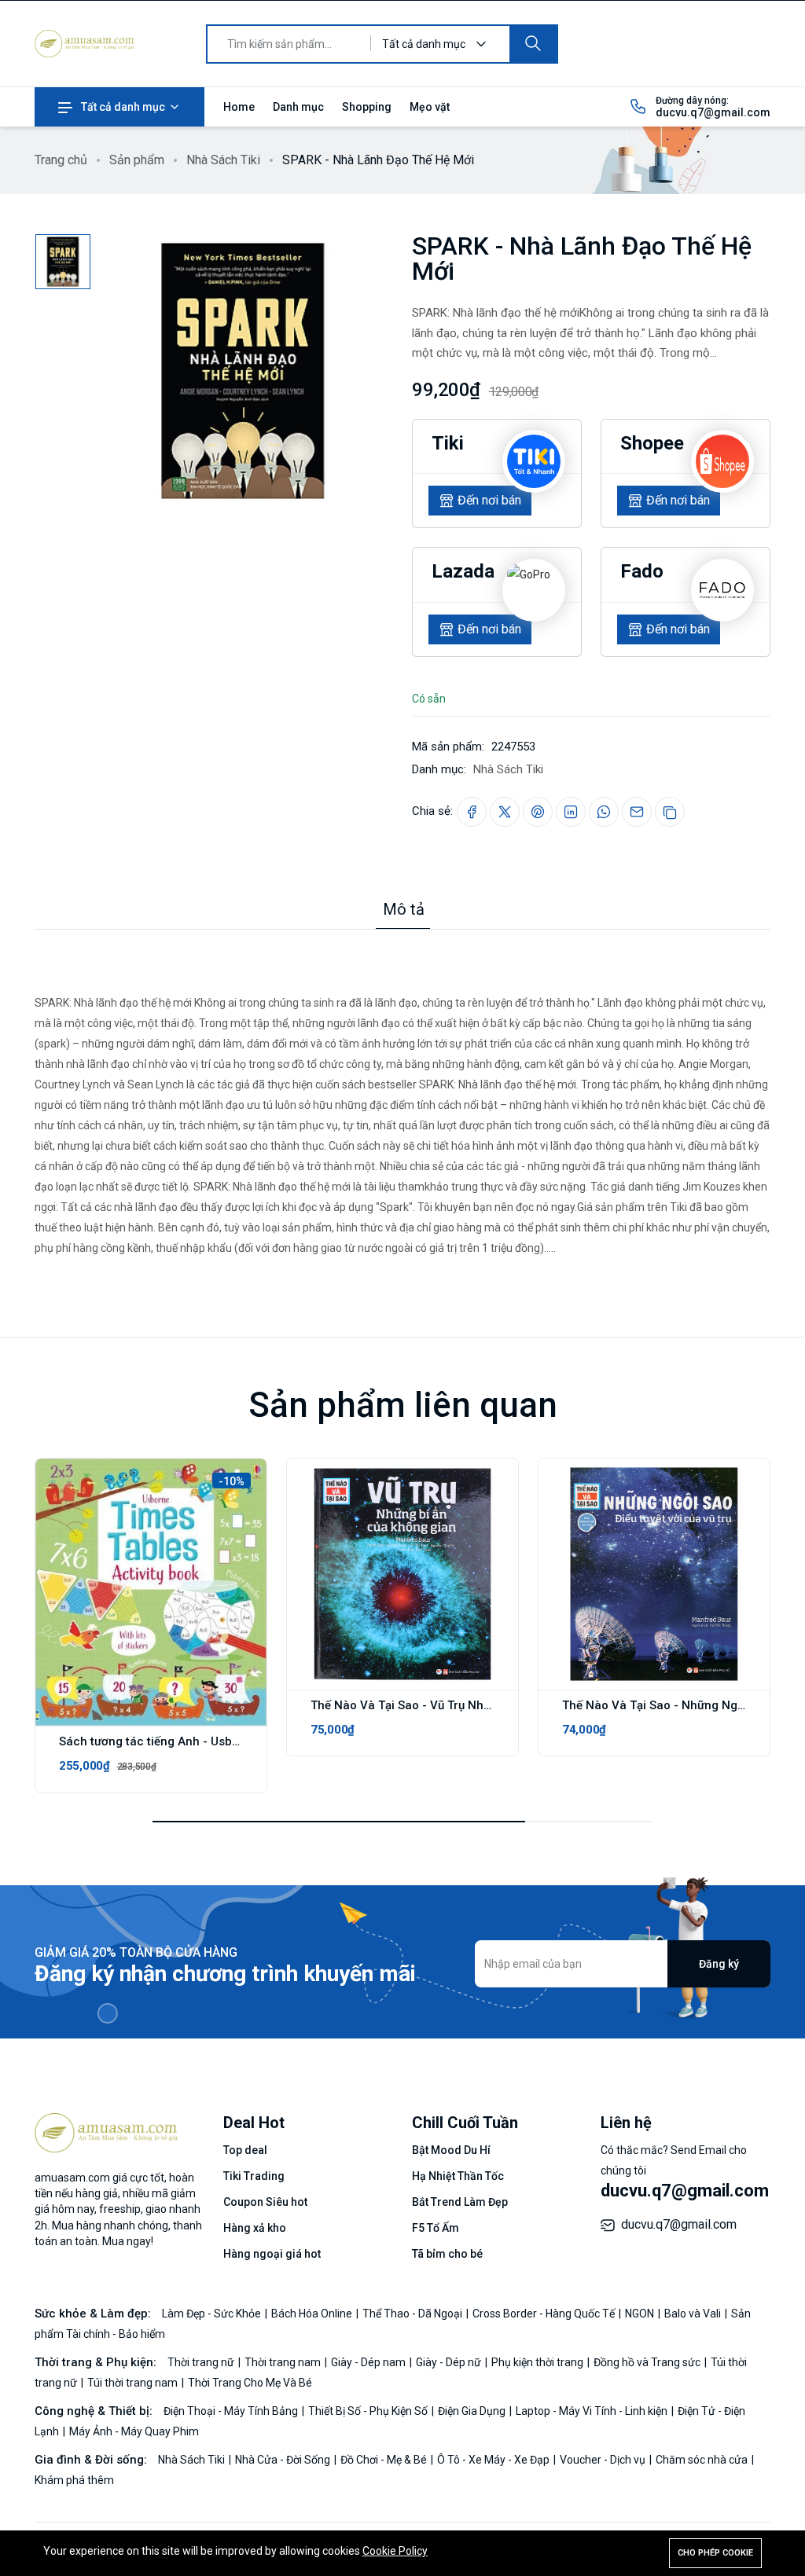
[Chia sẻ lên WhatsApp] (604, 812)
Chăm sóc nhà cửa (703, 2460)
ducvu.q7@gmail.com (713, 112)
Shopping (367, 107)
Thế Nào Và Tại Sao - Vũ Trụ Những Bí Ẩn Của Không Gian (470, 1705)
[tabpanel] (402, 1094)
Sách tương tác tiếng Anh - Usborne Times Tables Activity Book (234, 1741)
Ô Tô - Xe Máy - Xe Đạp (494, 2460)
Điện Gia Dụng (473, 2411)
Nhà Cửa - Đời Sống (284, 2460)
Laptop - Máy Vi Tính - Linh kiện (593, 2411)
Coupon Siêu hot (265, 2202)
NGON (641, 2314)
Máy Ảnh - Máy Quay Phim (134, 2431)
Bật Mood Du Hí (451, 2150)
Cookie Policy (395, 2551)
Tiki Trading (254, 2176)
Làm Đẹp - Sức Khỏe (213, 2314)
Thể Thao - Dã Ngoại (414, 2314)
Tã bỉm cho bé (447, 2254)
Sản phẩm (137, 160)
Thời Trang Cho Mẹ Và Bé (250, 2383)
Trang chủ (61, 160)
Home (239, 107)
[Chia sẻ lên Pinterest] (538, 812)
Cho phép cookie (715, 2553)
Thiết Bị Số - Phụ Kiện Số (369, 2411)
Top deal (245, 2150)
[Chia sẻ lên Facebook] (472, 812)
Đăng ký (719, 1964)
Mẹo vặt (430, 107)
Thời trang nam (284, 2362)
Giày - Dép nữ (450, 2362)
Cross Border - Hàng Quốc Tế (545, 2314)
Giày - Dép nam (369, 2362)
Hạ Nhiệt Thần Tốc (458, 2176)
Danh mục (298, 107)
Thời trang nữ (202, 2362)
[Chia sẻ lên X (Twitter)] (505, 812)
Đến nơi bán (489, 500)
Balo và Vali (694, 2314)
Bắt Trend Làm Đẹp (460, 2202)
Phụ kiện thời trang (539, 2362)
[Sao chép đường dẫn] (670, 812)
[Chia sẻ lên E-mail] (637, 812)
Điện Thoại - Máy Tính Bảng (232, 2411)
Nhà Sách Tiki (223, 160)
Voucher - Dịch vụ (604, 2460)
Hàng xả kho (255, 2228)
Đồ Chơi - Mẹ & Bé (385, 2460)
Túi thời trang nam (134, 2383)
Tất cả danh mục (123, 107)
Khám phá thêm (74, 2480)
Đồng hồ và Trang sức (648, 2362)
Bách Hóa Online (313, 2314)
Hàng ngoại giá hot (272, 2254)
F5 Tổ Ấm (436, 2228)
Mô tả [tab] (404, 909)
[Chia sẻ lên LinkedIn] (571, 812)
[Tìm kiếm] (533, 44)
